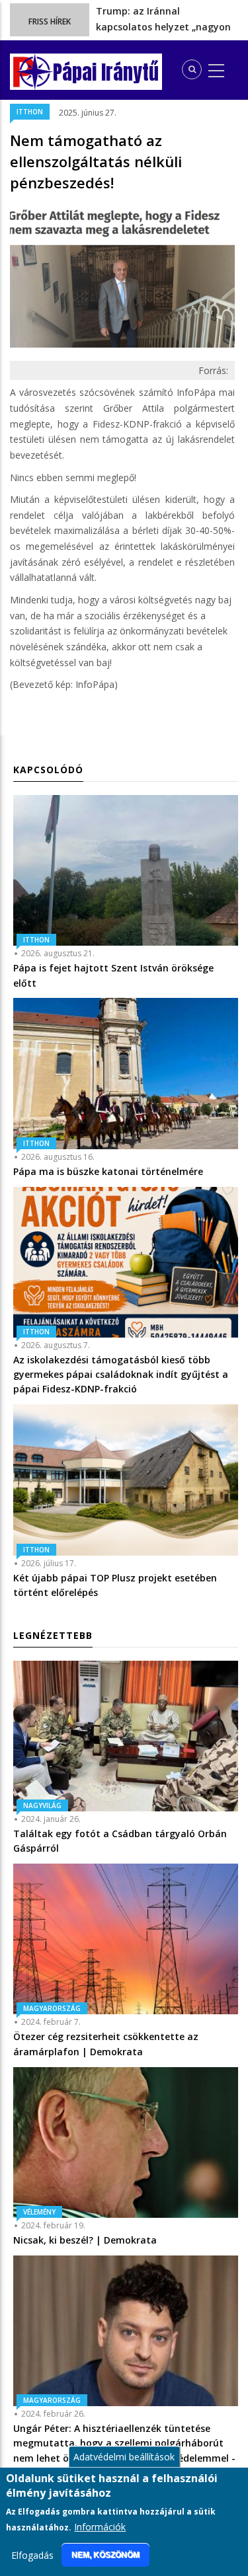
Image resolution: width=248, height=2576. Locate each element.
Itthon (30, 112)
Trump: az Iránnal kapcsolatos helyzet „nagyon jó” (163, 26)
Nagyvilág (42, 1805)
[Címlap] (33, 72)
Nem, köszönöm (105, 2555)
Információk (100, 2527)
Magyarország (52, 2008)
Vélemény (39, 2212)
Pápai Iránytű (106, 72)
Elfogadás (32, 2555)
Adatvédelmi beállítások (124, 2457)
